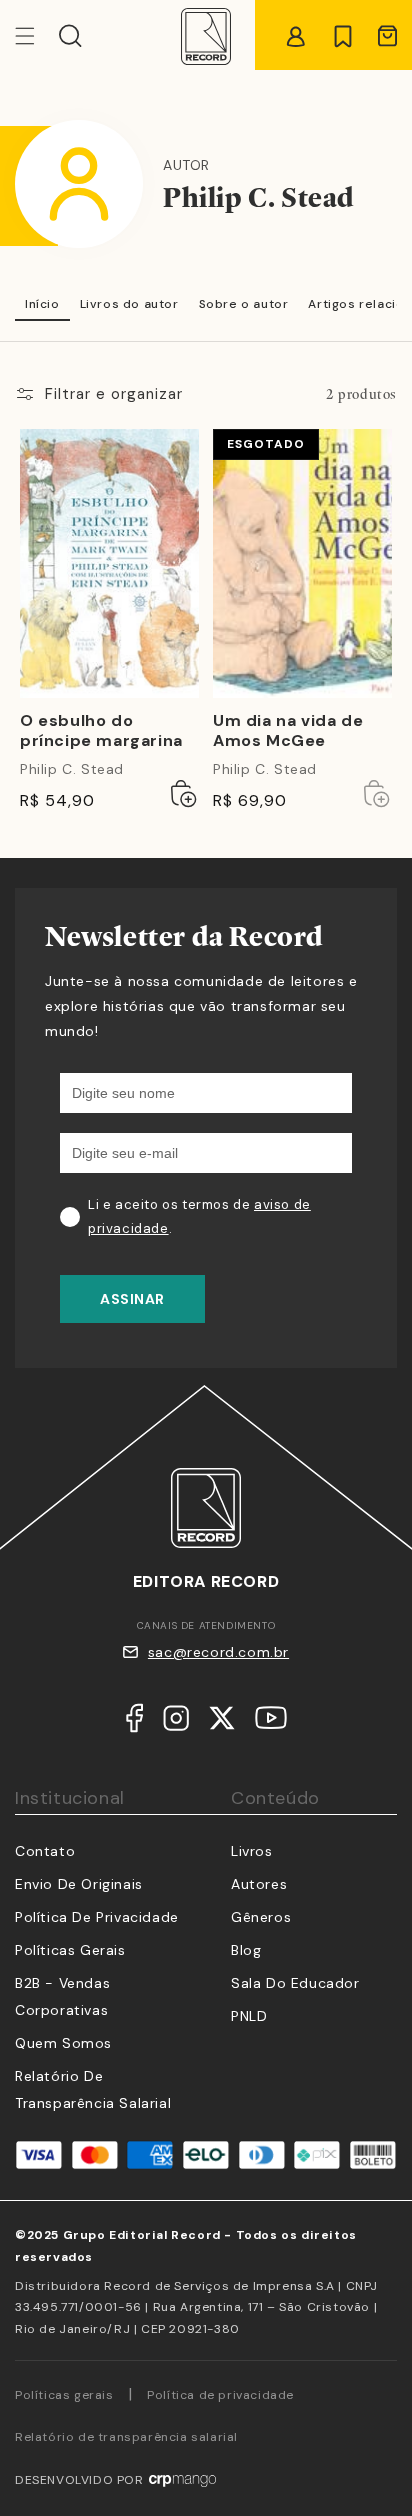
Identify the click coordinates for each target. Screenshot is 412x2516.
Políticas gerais (64, 2395)
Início (42, 304)
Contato (45, 1851)
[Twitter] (222, 1722)
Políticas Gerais (70, 1950)
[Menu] (37, 36)
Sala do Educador (295, 1983)
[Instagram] (176, 1722)
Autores (259, 1884)
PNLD (249, 2016)
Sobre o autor (244, 304)
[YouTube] (271, 1722)
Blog (246, 1950)
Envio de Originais (79, 1884)
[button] (70, 36)
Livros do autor (129, 304)
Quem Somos (63, 2043)
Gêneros (261, 1917)
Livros (252, 1851)
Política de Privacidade (97, 1917)
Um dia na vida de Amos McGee (288, 731)
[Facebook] (134, 1722)
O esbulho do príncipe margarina (101, 731)
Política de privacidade (220, 2395)
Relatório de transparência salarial (126, 2437)
